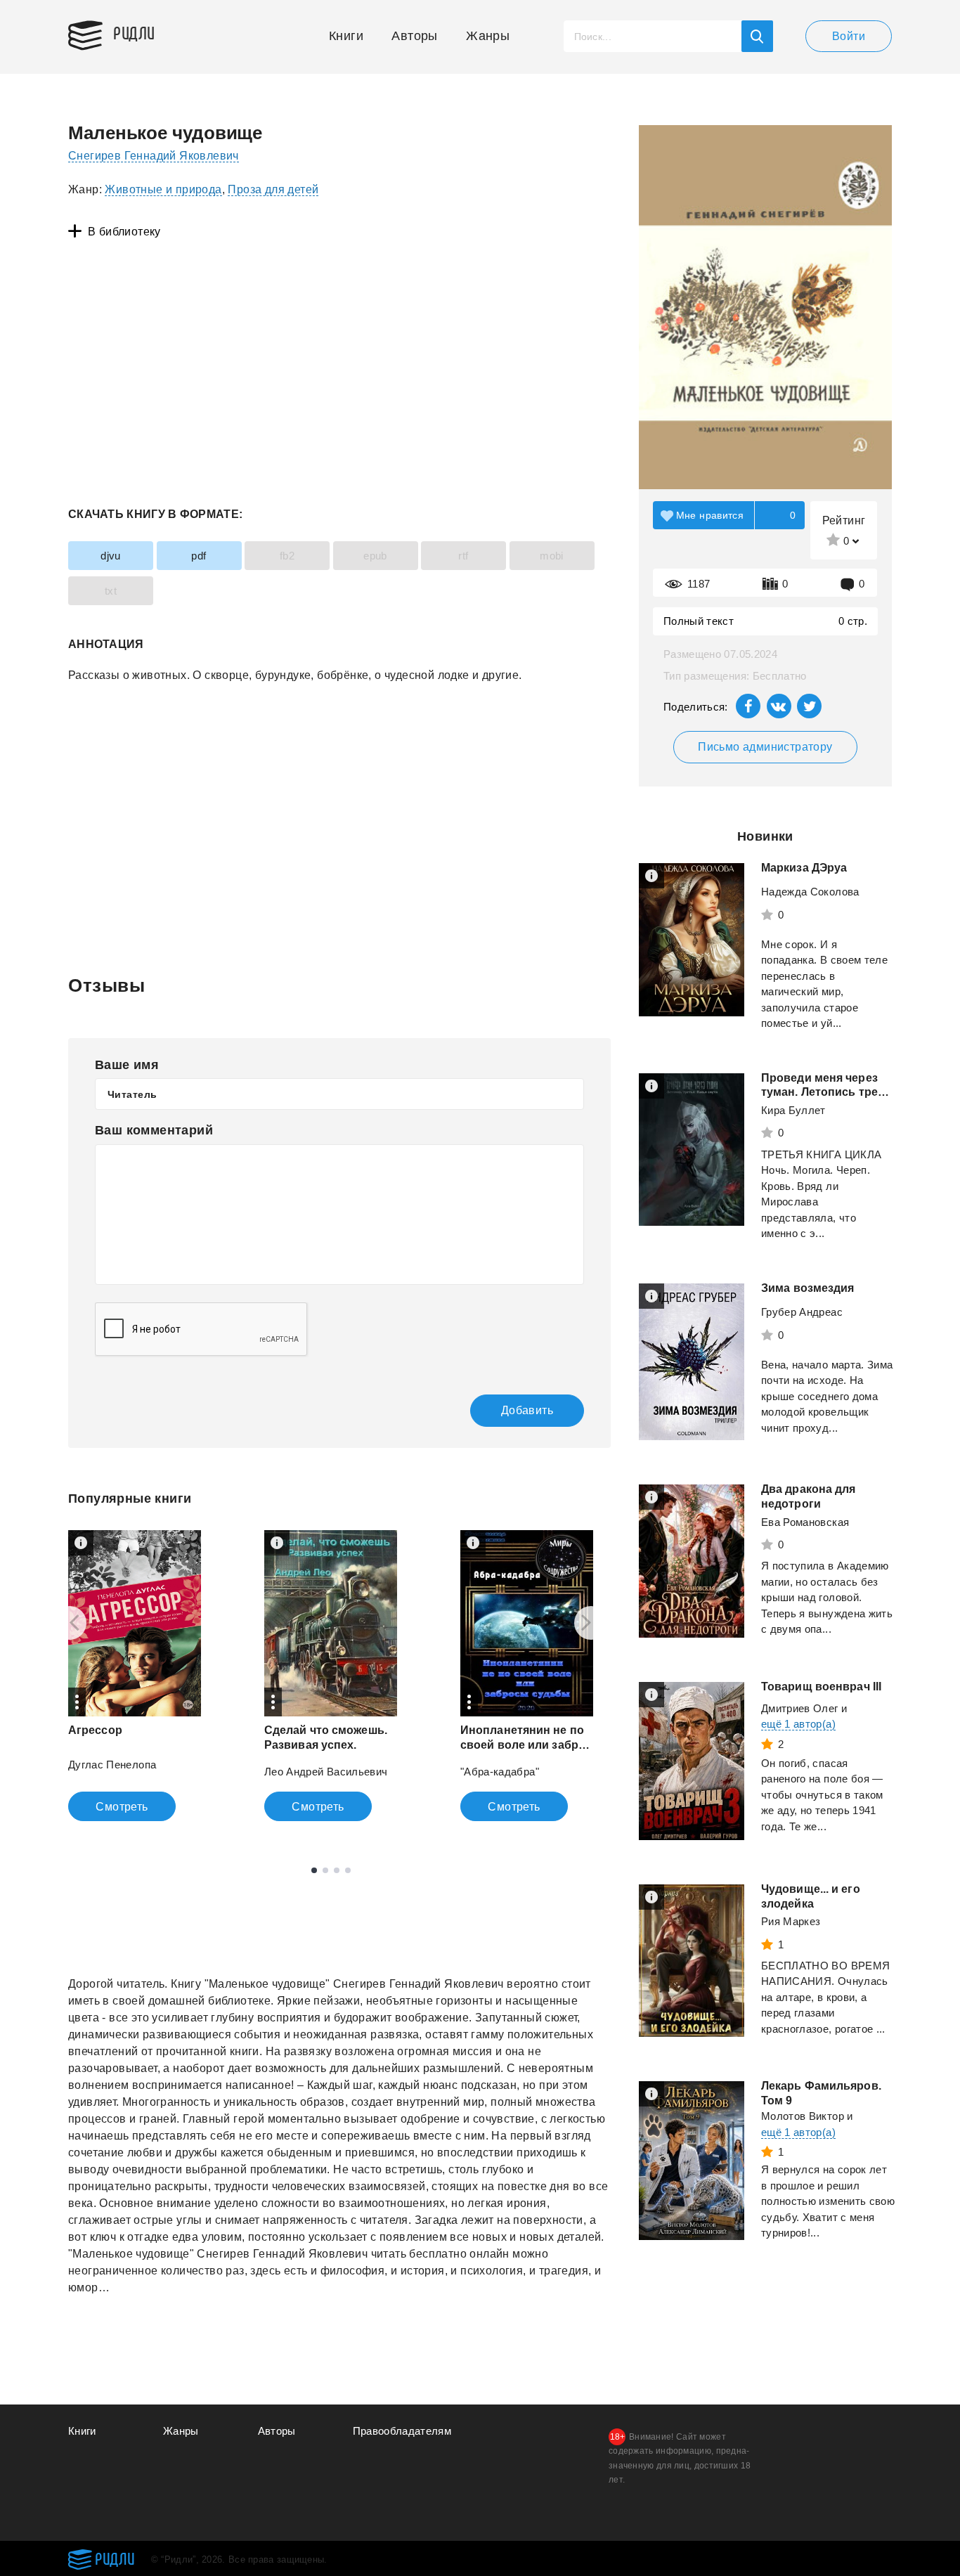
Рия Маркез (791, 1921)
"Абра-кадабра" (500, 1772)
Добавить (527, 1410)
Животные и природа (163, 189)
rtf (463, 556)
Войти (849, 36)
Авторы (414, 36)
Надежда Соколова (810, 892)
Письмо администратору (765, 747)
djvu (111, 556)
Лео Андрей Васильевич (326, 1772)
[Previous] (70, 1623)
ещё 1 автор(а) (798, 1724)
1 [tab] (314, 1870)
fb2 (287, 556)
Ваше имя (127, 1065)
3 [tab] (337, 1870)
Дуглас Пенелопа (112, 1765)
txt (111, 591)
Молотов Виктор (803, 2116)
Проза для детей (273, 189)
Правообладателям (402, 2431)
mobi (552, 556)
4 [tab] (348, 1870)
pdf (199, 556)
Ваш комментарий (154, 1130)
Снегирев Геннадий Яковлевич (154, 156)
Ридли (134, 32)
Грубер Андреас (802, 1312)
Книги (346, 36)
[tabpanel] (135, 1676)
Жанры (488, 36)
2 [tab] (325, 1870)
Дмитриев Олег (800, 1708)
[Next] (591, 1623)
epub (375, 556)
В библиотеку (124, 232)
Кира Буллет (793, 1110)
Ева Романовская (805, 1522)
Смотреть (122, 1807)
